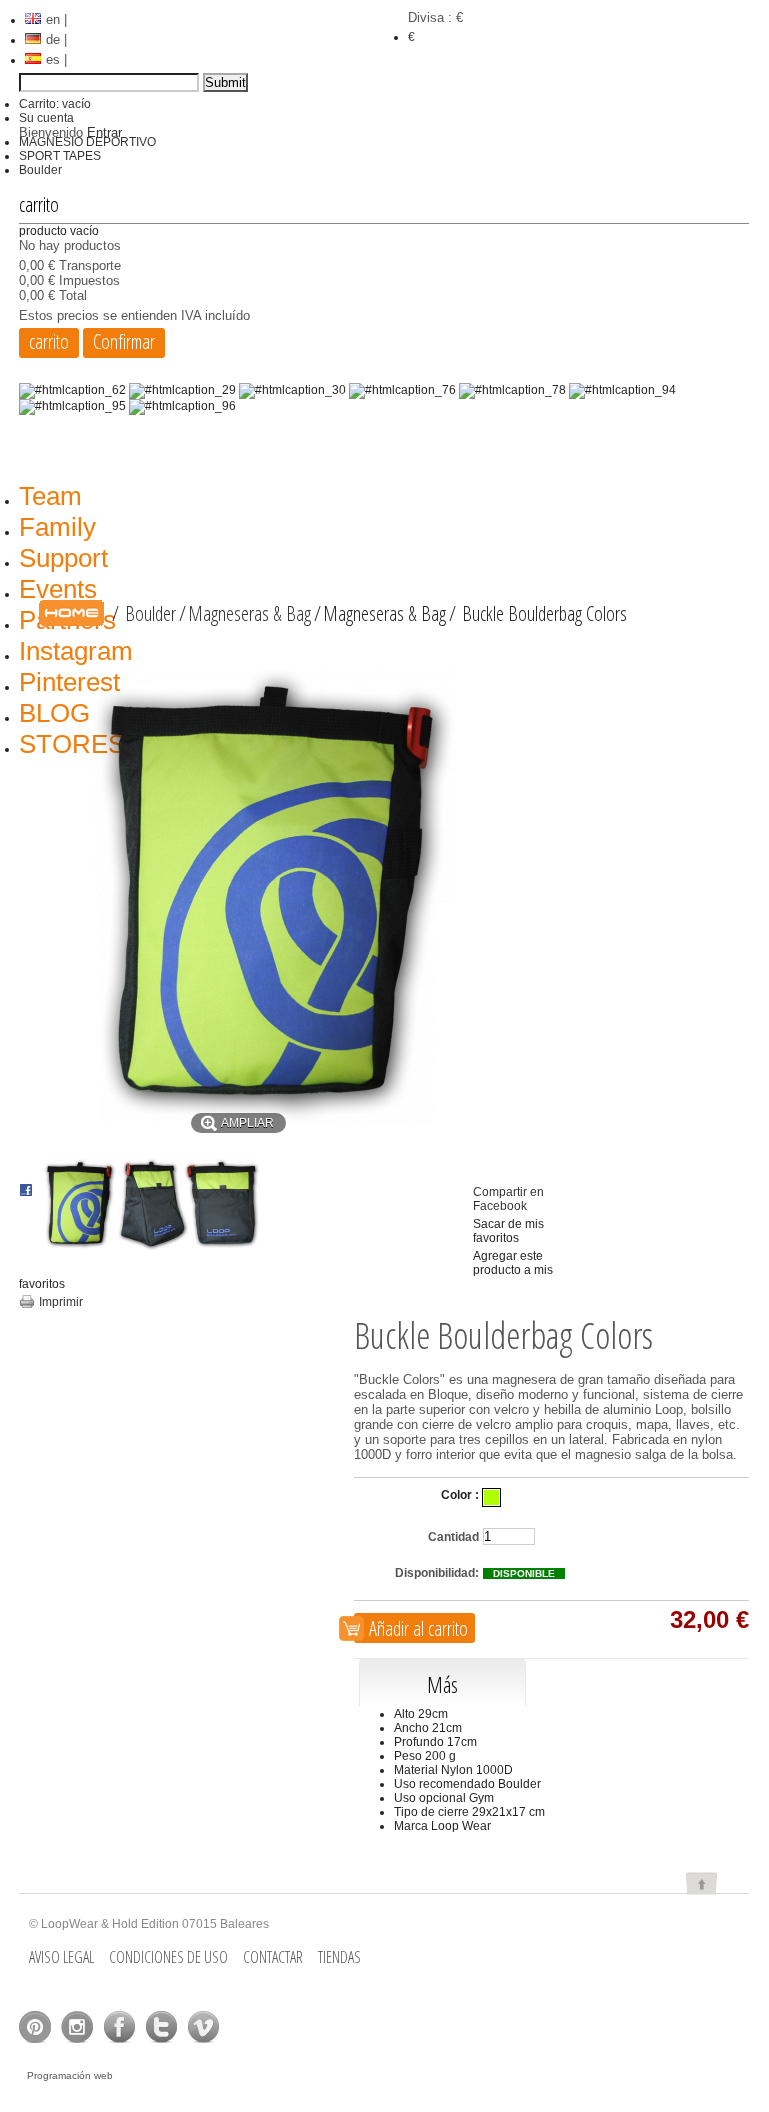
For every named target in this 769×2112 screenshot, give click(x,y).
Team (50, 496)
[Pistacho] (491, 1497)
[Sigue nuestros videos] (203, 2027)
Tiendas (339, 1957)
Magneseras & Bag (249, 613)
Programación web (70, 2075)
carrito (39, 204)
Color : (460, 1495)
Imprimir (61, 1302)
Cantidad (453, 1537)
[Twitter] (161, 2027)
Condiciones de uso (168, 1957)
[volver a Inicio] (72, 613)
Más (442, 1684)
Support (63, 558)
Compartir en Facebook (508, 1199)
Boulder (40, 170)
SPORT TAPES (60, 156)
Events (58, 589)
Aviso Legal (61, 1957)
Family (57, 527)
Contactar (273, 1957)
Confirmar (124, 341)
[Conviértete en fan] (35, 2027)
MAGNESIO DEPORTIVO (87, 142)
